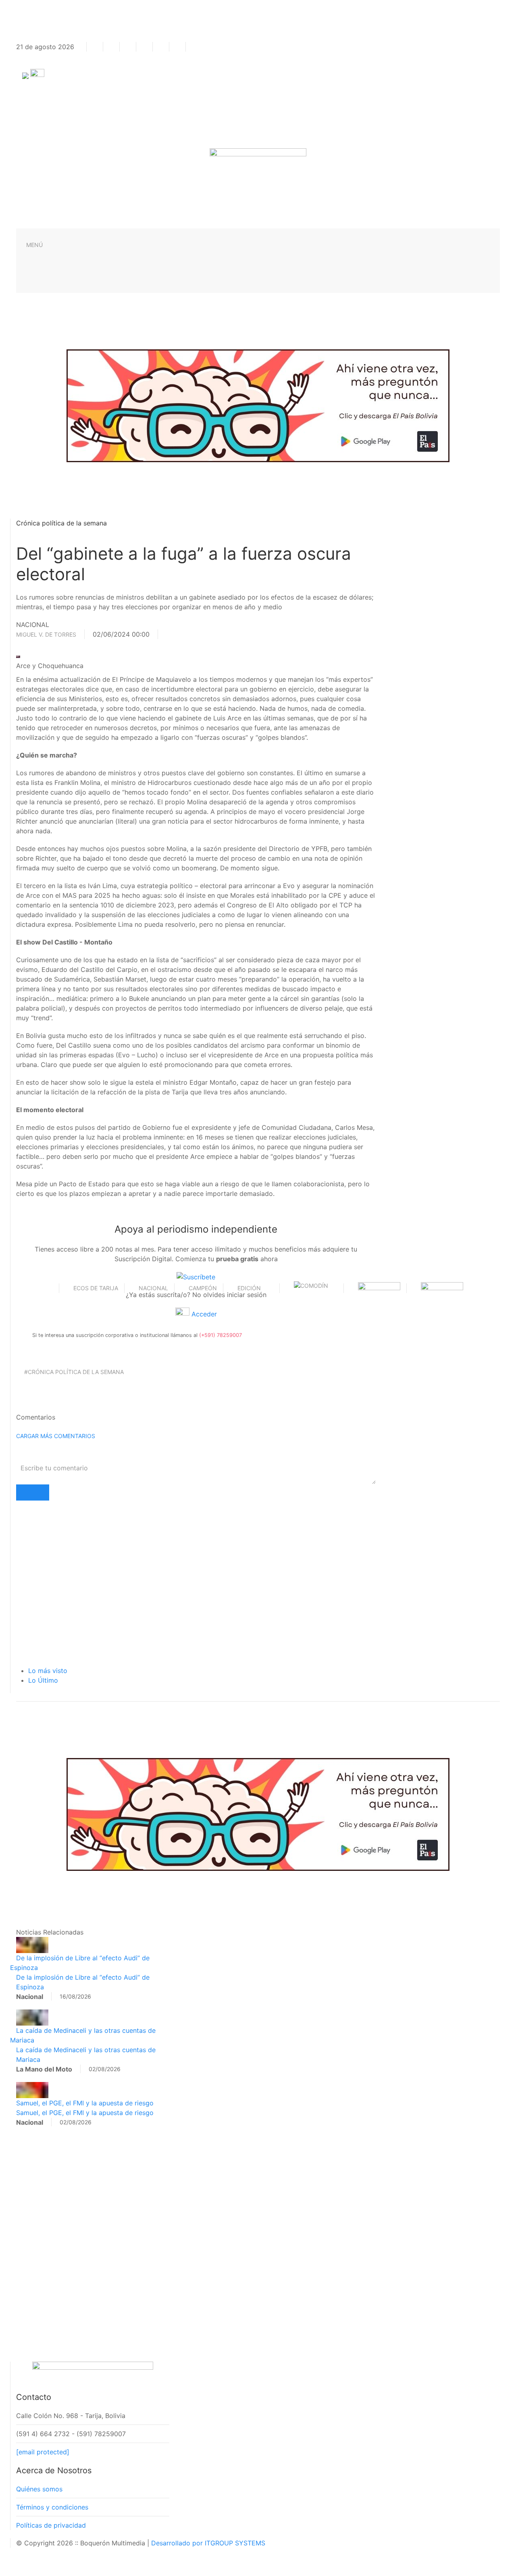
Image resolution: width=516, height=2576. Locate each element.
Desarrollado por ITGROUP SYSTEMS (208, 2543)
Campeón (203, 1288)
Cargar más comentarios (56, 1436)
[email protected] (43, 2452)
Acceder (203, 1314)
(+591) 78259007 (221, 1335)
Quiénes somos (39, 2489)
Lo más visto (48, 1671)
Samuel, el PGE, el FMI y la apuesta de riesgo (85, 2103)
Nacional (153, 1288)
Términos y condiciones (52, 2507)
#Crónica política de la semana (74, 1372)
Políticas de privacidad (51, 2525)
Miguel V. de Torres (46, 634)
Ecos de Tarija (96, 1288)
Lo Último (43, 1680)
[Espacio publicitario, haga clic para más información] (258, 405)
